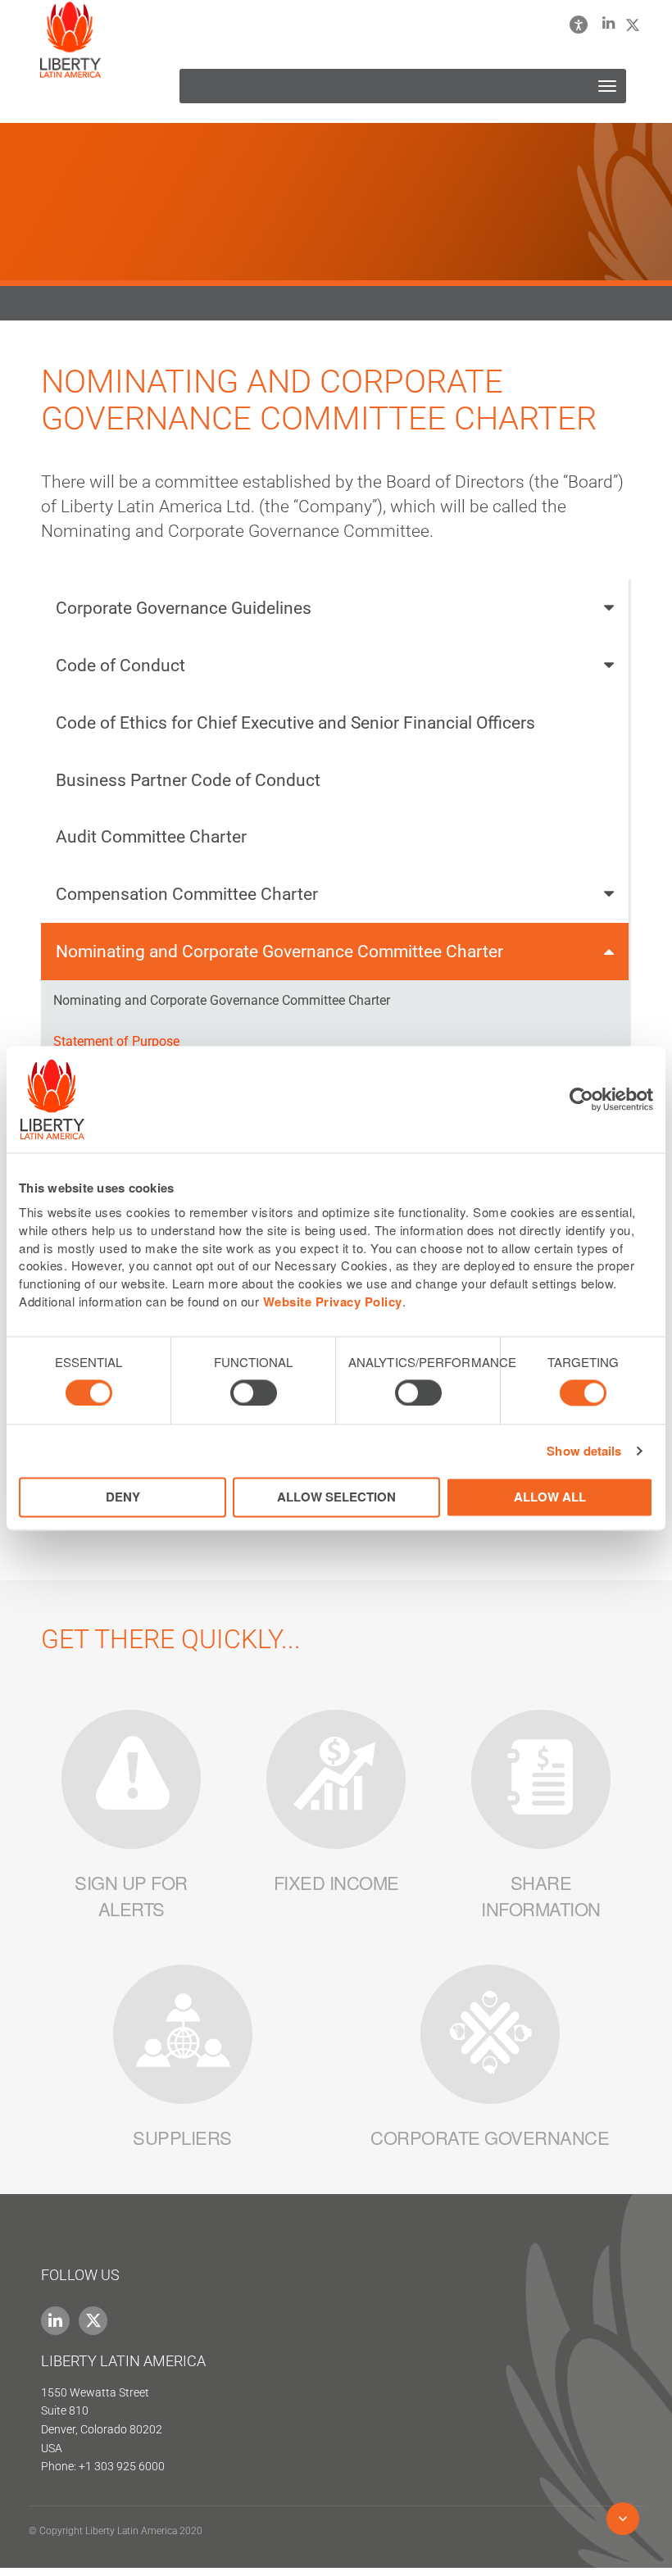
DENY (123, 1497)
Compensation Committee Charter (187, 894)
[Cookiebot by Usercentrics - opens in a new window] (581, 1099)
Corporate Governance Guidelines (184, 608)
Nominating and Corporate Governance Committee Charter (279, 951)
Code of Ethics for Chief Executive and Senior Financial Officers (295, 722)
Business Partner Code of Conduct (188, 780)
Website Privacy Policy (333, 1302)
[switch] (254, 1392)
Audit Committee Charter (151, 836)
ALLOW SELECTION (336, 1497)
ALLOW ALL (550, 1497)
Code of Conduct (120, 665)
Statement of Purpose (116, 1041)
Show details (584, 1451)
